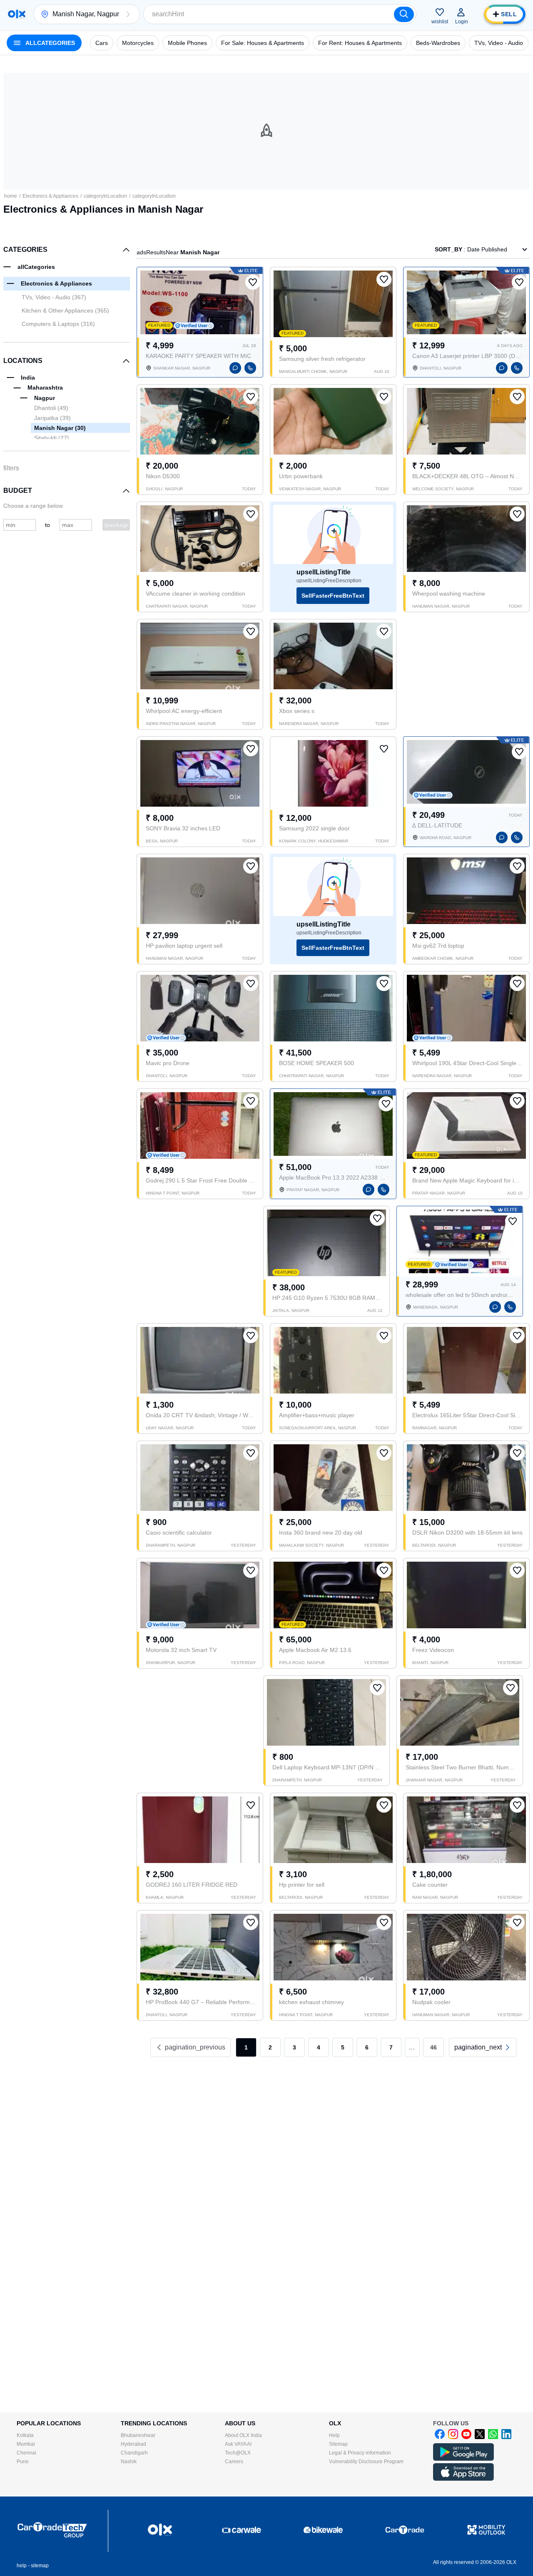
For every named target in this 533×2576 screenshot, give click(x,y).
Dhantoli (51, 408)
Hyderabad (133, 2444)
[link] (483, 2047)
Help (334, 2435)
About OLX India (243, 2435)
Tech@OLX (238, 2453)
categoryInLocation (105, 196)
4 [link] (319, 2047)
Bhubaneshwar (138, 2435)
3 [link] (294, 2047)
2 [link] (270, 2047)
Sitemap (338, 2444)
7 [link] (391, 2047)
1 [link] (246, 2047)
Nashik (129, 2462)
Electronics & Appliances (50, 196)
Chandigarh (134, 2453)
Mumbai (26, 2444)
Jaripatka (52, 418)
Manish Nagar (60, 428)
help (22, 2566)
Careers (234, 2462)
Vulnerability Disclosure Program (366, 2462)
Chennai (26, 2453)
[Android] (463, 2459)
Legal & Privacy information (360, 2453)
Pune (23, 2462)
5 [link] (343, 2047)
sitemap (40, 2566)
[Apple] (463, 2479)
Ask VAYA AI (238, 2444)
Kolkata (25, 2435)
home (11, 196)
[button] (128, 14)
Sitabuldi (52, 438)
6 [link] (367, 2047)
